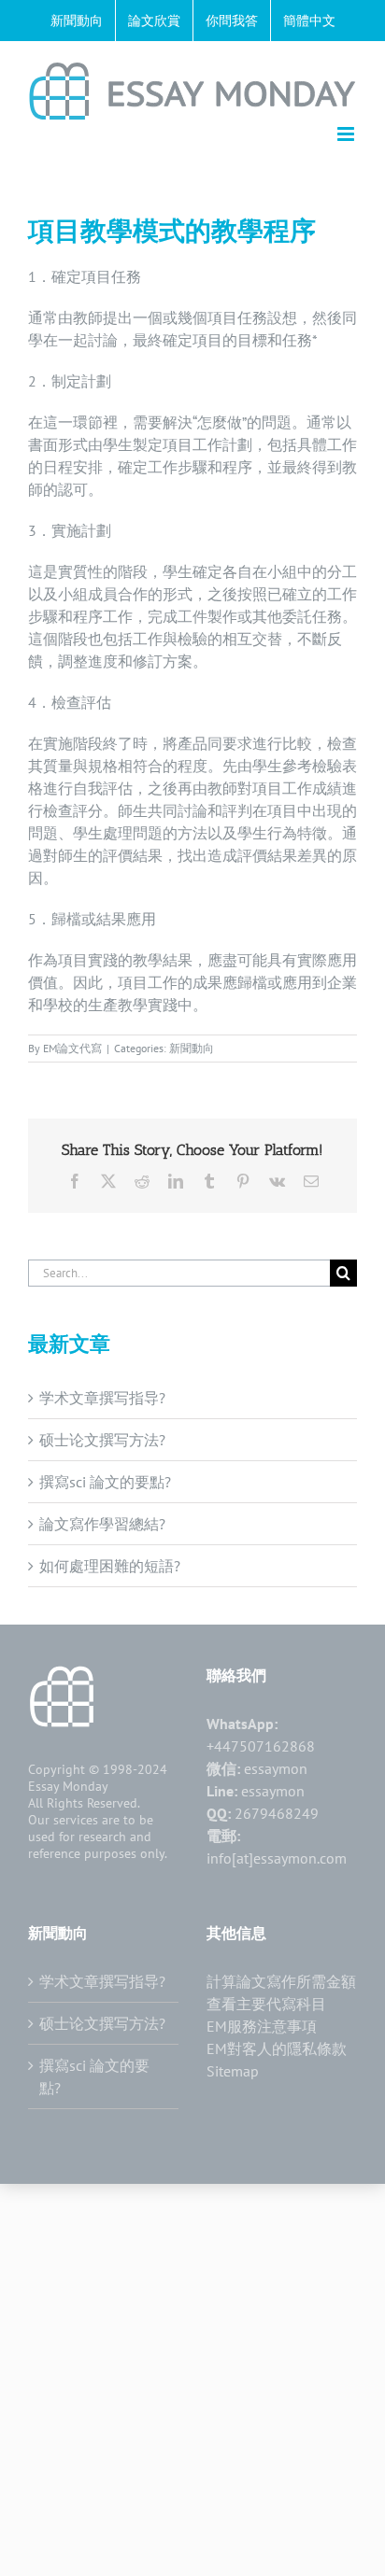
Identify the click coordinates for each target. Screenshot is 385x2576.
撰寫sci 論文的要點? (105, 1482)
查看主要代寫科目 (266, 2004)
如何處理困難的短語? (110, 1566)
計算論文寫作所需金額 (281, 1981)
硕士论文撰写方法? (102, 1440)
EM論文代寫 (72, 1048)
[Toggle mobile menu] (347, 134)
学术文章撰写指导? (102, 1398)
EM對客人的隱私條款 (277, 2048)
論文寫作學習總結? (102, 1524)
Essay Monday (68, 1786)
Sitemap (233, 2071)
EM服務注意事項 (262, 2026)
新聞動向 (192, 1048)
